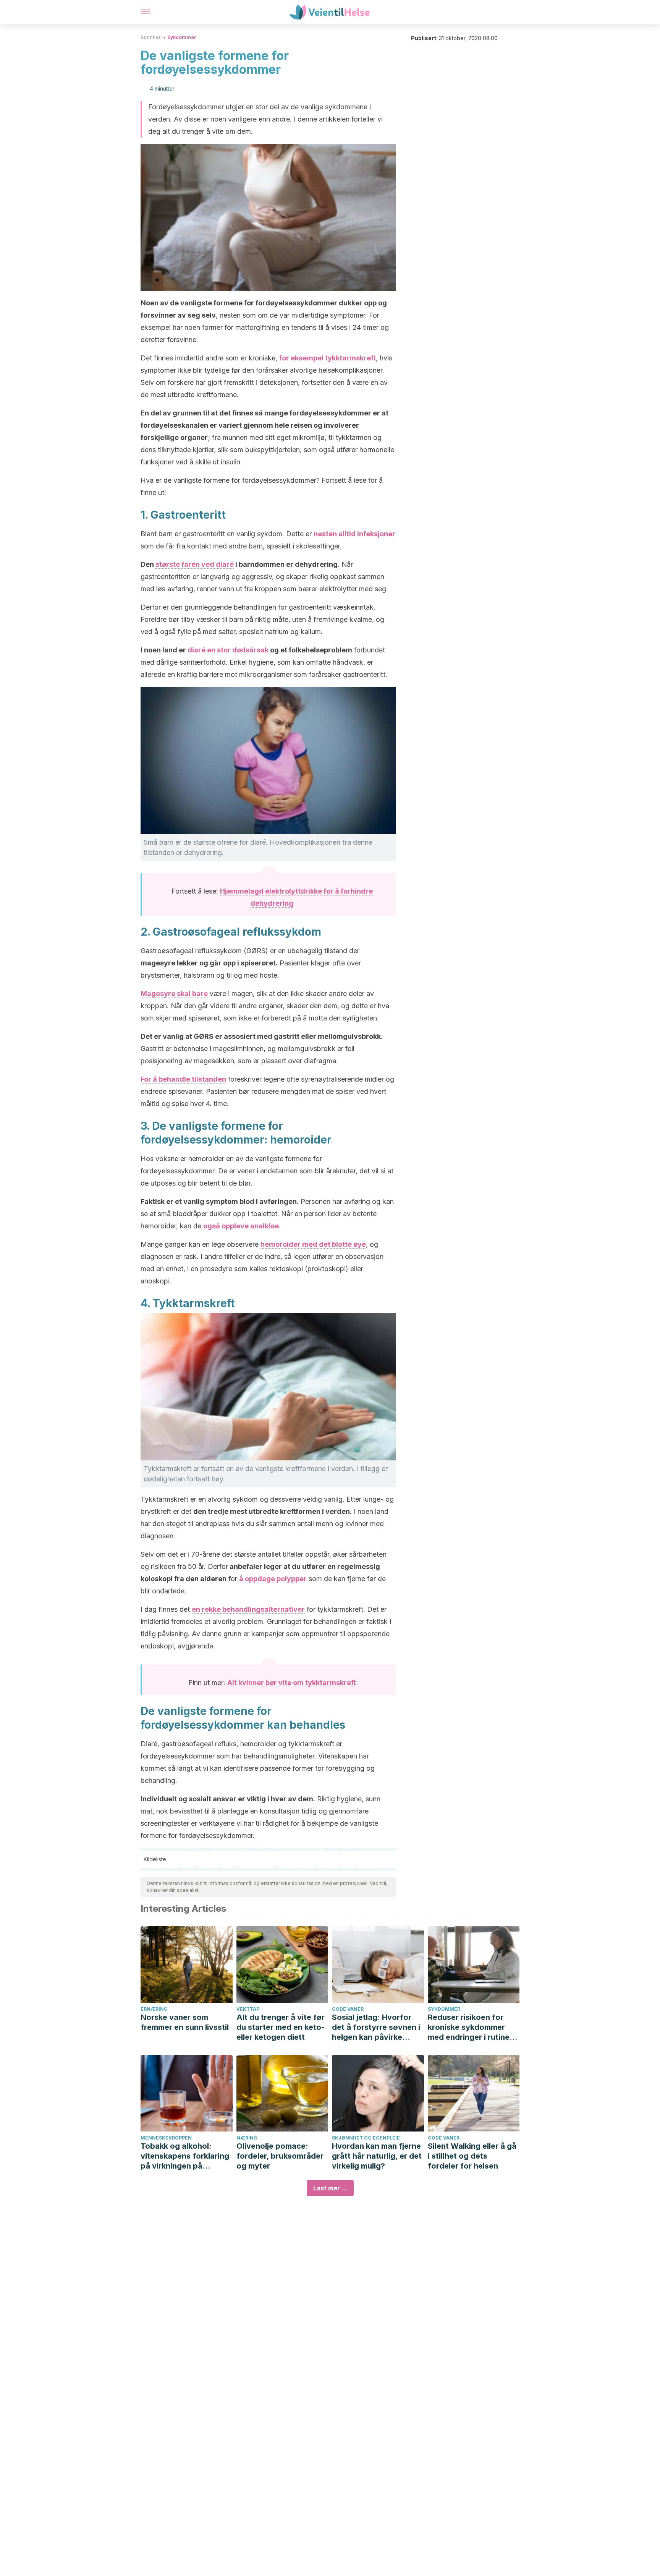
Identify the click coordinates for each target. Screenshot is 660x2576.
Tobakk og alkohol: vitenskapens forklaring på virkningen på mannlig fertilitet (185, 2156)
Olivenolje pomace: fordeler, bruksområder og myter (280, 2156)
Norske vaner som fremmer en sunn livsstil (185, 2022)
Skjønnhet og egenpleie (366, 2138)
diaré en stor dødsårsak (228, 650)
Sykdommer (182, 37)
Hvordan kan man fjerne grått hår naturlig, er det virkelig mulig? (377, 2156)
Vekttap (248, 2009)
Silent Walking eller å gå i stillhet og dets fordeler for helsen (472, 2156)
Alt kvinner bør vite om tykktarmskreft (292, 1683)
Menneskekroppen (166, 2138)
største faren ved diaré (195, 564)
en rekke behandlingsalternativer (248, 1609)
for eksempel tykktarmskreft (328, 358)
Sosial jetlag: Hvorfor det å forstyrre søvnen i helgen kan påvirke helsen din (376, 2027)
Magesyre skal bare (174, 994)
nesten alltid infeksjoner (354, 534)
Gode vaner (348, 2009)
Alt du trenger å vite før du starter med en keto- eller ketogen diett (281, 2027)
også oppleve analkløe (241, 1226)
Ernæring (154, 2009)
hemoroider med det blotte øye (313, 1244)
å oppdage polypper (273, 1579)
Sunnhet (150, 37)
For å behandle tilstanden (183, 1079)
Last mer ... (330, 2188)
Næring (247, 2138)
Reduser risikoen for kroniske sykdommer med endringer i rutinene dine (473, 2027)
